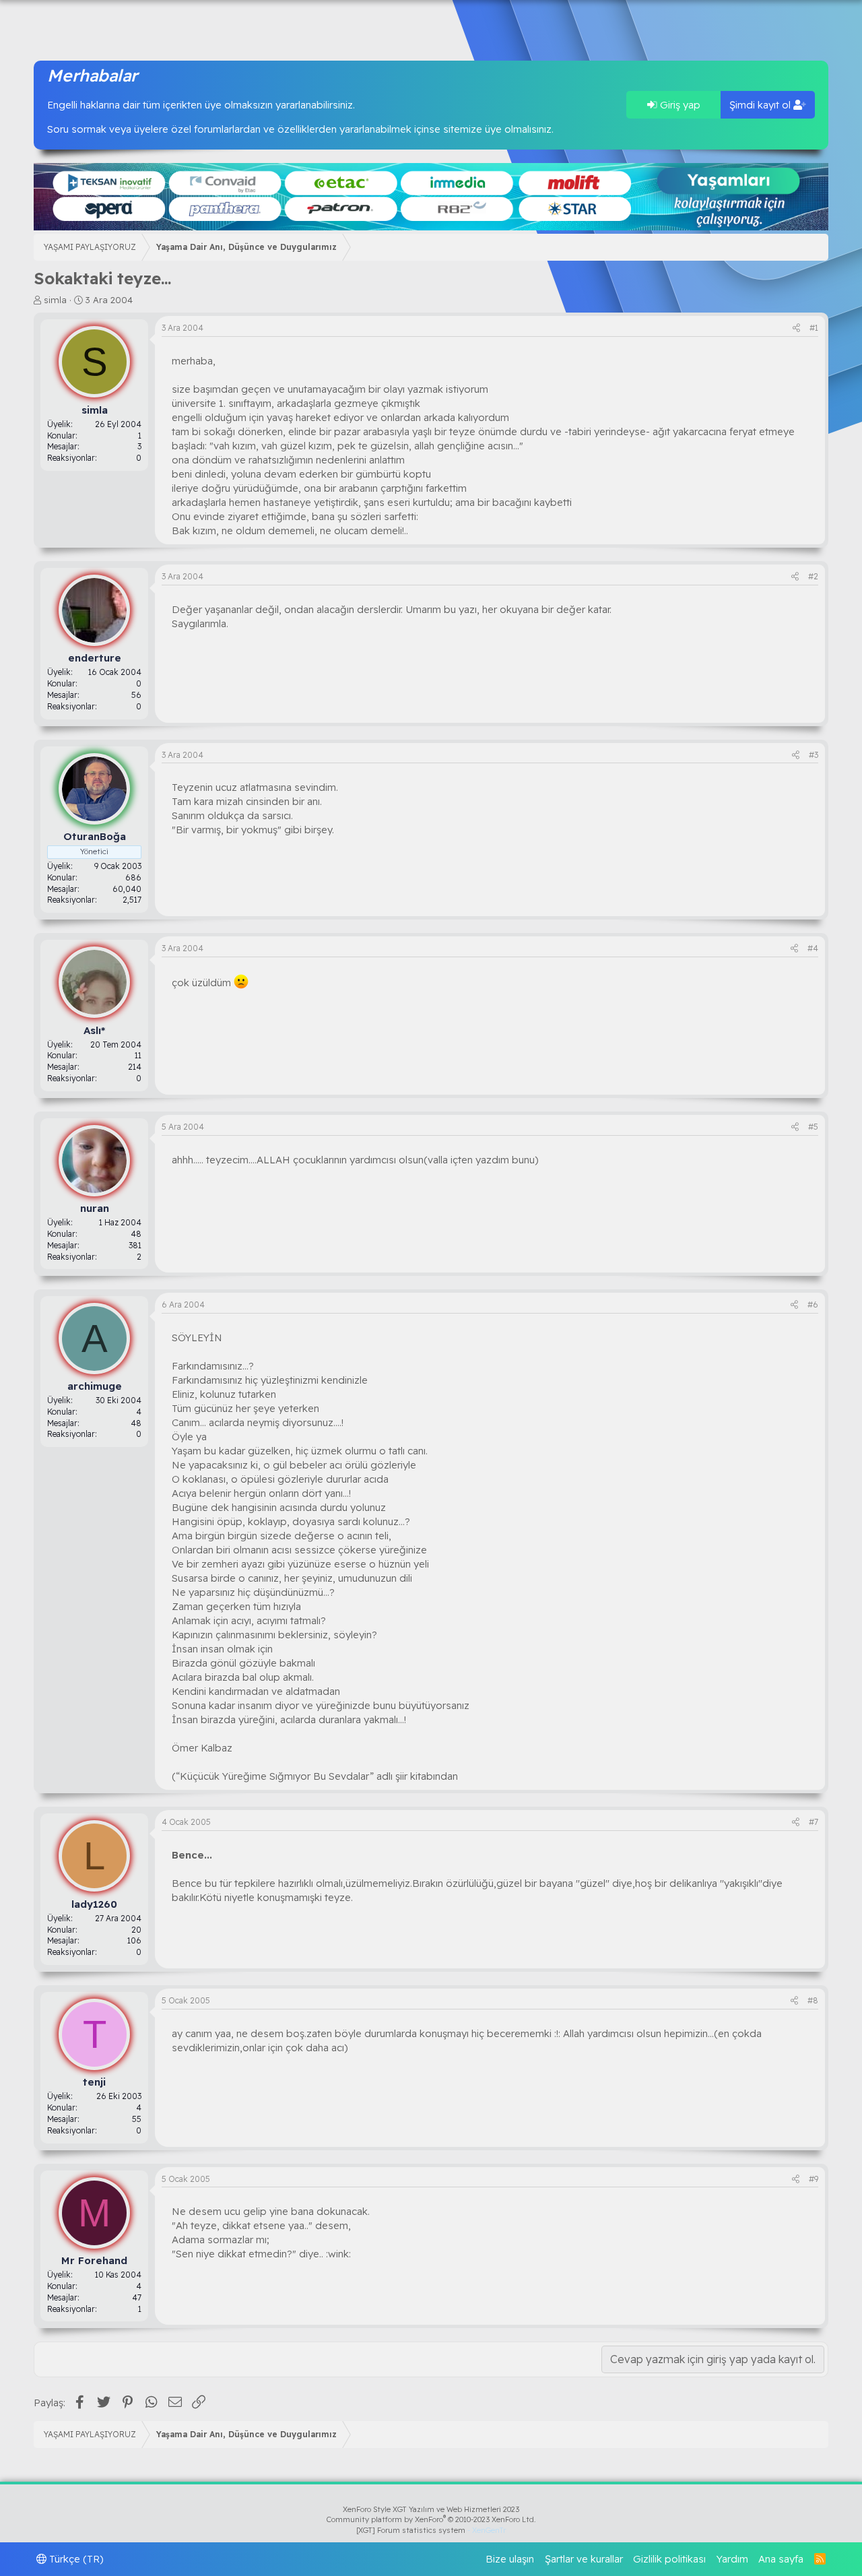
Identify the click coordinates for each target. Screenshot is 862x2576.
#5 (813, 1127)
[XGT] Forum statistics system (431, 2530)
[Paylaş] (796, 328)
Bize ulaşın (510, 2559)
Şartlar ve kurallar (584, 2559)
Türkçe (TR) (75, 2559)
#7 (814, 1822)
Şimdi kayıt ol (761, 105)
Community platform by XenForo (431, 2519)
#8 (813, 2000)
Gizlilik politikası (669, 2559)
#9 (814, 2179)
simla (55, 300)
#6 (813, 1305)
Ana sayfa (781, 2559)
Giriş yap (679, 105)
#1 (814, 328)
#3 (814, 755)
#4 (813, 948)
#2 (813, 576)
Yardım (732, 2559)
